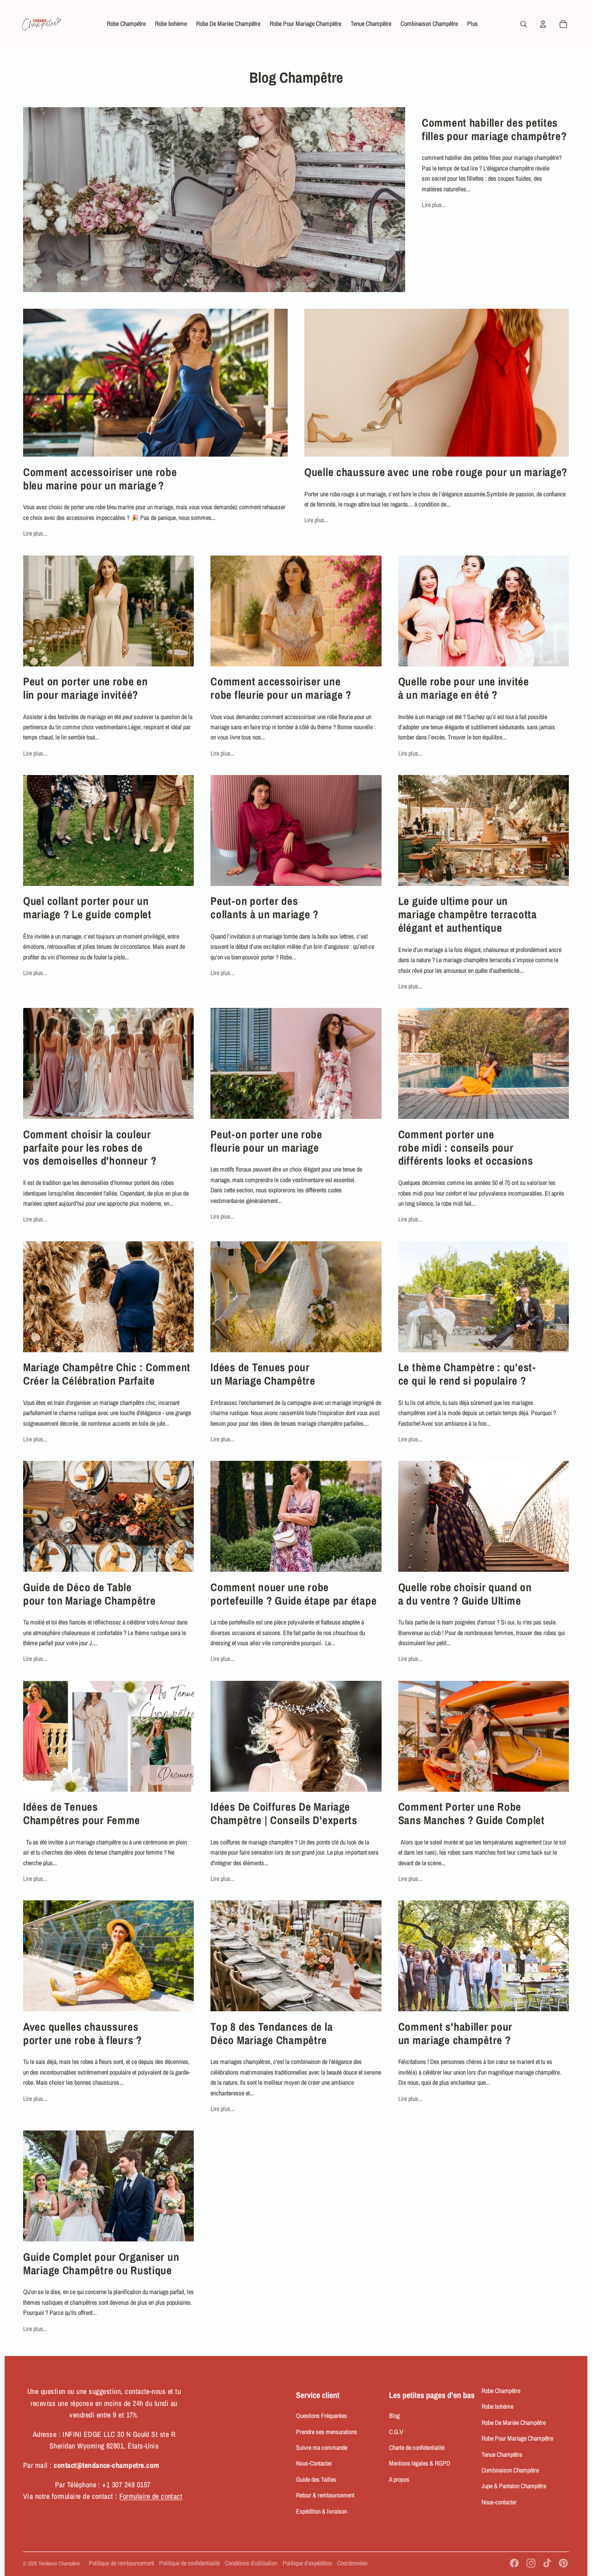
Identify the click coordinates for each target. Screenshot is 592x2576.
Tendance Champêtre (59, 2564)
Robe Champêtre (501, 2391)
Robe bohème (497, 2406)
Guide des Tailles (316, 2479)
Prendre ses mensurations (327, 2432)
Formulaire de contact (151, 2496)
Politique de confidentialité (189, 2563)
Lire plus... (434, 205)
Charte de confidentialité (417, 2448)
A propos (399, 2479)
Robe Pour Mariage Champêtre (517, 2438)
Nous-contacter (499, 2502)
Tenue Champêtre (502, 2454)
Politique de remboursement (121, 2563)
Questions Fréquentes (321, 2416)
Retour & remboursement (325, 2495)
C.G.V (396, 2432)
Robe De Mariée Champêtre (514, 2423)
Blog (394, 2416)
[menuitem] (126, 24)
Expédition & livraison (321, 2511)
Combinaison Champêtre (510, 2470)
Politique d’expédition (307, 2563)
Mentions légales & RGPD (419, 2463)
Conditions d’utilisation (251, 2563)
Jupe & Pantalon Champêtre (514, 2486)
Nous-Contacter (314, 2463)
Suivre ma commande (322, 2448)
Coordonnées (352, 2563)
